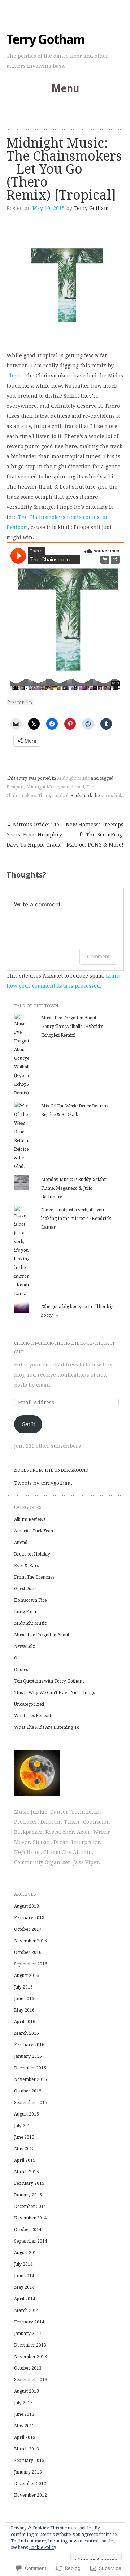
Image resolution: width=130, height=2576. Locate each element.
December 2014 (30, 2207)
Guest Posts (25, 1589)
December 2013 (30, 2345)
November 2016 (31, 1941)
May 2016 (24, 2010)
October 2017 (28, 1929)
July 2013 (23, 2403)
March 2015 (27, 2172)
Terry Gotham (45, 40)
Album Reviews (30, 1519)
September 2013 (31, 2380)
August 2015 (27, 2114)
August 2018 (27, 1906)
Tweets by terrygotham (43, 1483)
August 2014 (27, 2253)
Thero (14, 376)
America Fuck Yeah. (34, 1531)
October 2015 (28, 2091)
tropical (60, 796)
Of (17, 1658)
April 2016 (25, 2022)
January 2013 (28, 2472)
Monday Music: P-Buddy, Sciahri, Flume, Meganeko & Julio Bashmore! (75, 1188)
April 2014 (25, 2299)
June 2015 (24, 2137)
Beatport (15, 787)
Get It (28, 1424)
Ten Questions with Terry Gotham (49, 1681)
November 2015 (31, 2079)
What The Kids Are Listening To (47, 1727)
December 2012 (30, 2484)
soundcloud (73, 787)
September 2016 (31, 1964)
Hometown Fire (30, 1600)
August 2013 (27, 2391)
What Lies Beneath (33, 1716)
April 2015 (25, 2160)
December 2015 (30, 2068)
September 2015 (31, 2103)
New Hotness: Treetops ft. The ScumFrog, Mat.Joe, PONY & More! (95, 840)
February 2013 (29, 2461)
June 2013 (24, 2414)
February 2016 (29, 2045)
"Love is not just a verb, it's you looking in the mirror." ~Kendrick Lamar (76, 1219)
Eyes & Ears (26, 1566)
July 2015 (23, 2126)
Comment (98, 956)
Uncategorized (29, 1704)
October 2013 (28, 2368)
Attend (21, 1543)
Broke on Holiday (32, 1554)
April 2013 (25, 2437)
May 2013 (24, 2426)
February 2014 (29, 2322)
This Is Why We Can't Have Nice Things (54, 1693)
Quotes (21, 1670)
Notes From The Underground (51, 1470)
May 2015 (24, 2149)
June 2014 (24, 2276)
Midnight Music (73, 778)
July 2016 (23, 1987)
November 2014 (31, 2218)
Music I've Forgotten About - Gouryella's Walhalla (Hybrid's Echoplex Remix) (72, 1027)
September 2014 (31, 2241)
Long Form (26, 1612)
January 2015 (28, 2195)
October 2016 (28, 1952)
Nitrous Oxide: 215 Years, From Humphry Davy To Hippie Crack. (34, 835)
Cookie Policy (43, 2547)
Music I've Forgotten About (42, 1635)
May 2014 (24, 2287)
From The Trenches (34, 1577)
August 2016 (27, 1976)
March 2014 (27, 2310)
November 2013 (31, 2357)
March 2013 (27, 2449)
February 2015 (29, 2183)
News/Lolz (25, 1646)
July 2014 (23, 2264)
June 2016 (24, 1999)
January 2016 (28, 2056)
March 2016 (27, 2033)
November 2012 (31, 2495)
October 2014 (28, 2230)
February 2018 (29, 1918)
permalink (112, 796)
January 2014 (28, 2334)
